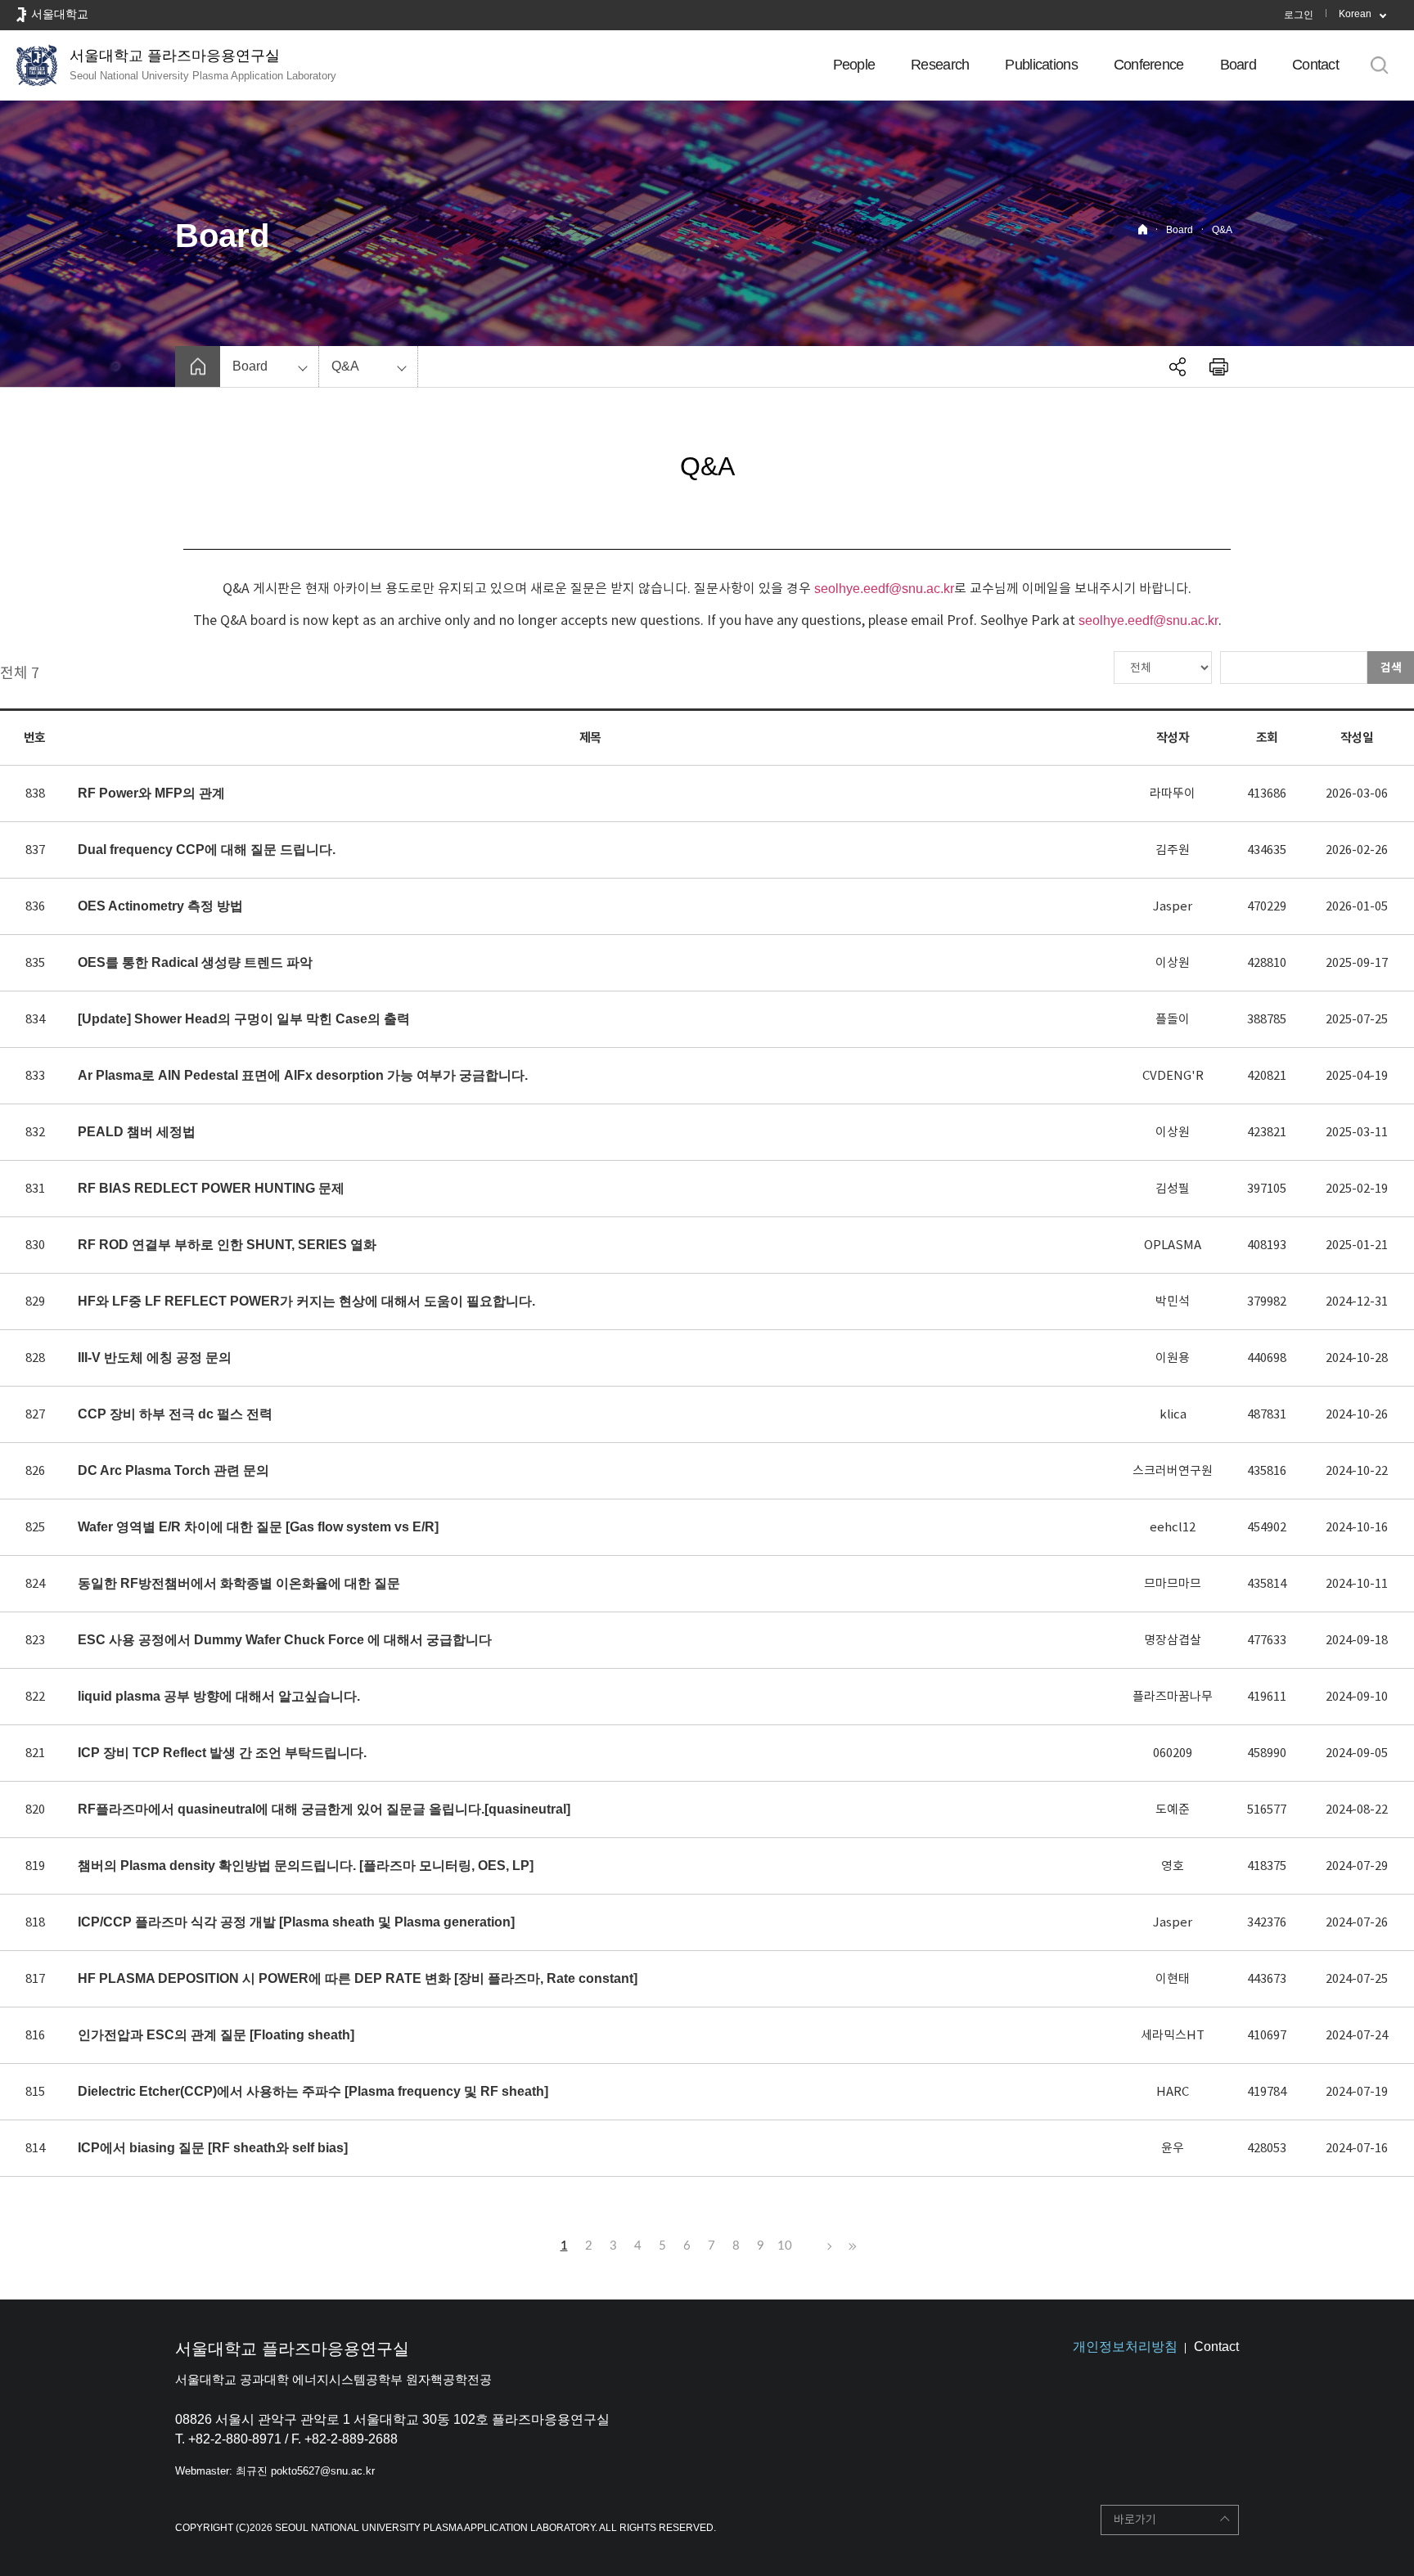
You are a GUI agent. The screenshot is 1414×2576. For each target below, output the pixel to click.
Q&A (1222, 230)
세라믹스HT (1173, 2035)
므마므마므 (1173, 1583)
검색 (1391, 668)
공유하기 (1178, 366)
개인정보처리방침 (1125, 2347)
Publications (1041, 65)
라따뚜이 (1173, 793)
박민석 (1173, 1301)
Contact (1315, 65)
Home (1143, 229)
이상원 (1173, 962)
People (854, 65)
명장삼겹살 (1173, 1640)
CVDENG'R (1173, 1075)
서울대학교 (60, 14)
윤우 (1173, 2148)
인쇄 (1218, 366)
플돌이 (1173, 1019)
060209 (1173, 1753)
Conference (1149, 65)
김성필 (1173, 1188)
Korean (1355, 14)
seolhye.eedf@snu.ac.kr (884, 589)
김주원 (1173, 850)
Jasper (1173, 906)
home (198, 366)
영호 (1173, 1866)
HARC (1173, 2091)
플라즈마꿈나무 (1173, 1696)
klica (1173, 1414)
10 (785, 2246)
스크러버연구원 (1173, 1470)
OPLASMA (1173, 1245)
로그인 (1299, 15)
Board (1238, 65)
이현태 (1173, 1978)
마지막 (850, 2246)
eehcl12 (1173, 1527)
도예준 (1173, 1809)
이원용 (1173, 1358)
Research (940, 65)
